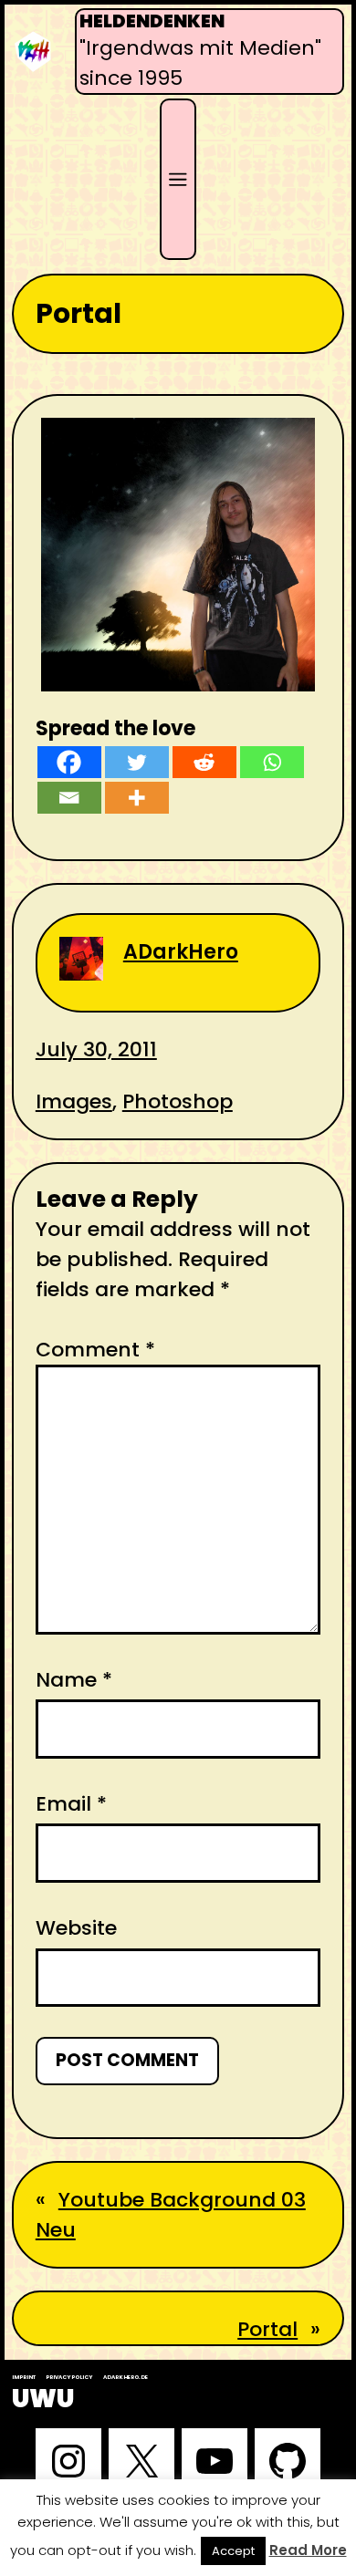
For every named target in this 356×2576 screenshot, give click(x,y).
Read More (308, 2550)
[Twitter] (137, 762)
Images (74, 1101)
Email (71, 1804)
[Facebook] (69, 762)
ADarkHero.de (126, 2377)
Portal (267, 2329)
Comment (95, 1350)
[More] (137, 798)
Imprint (24, 2377)
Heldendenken (152, 21)
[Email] (69, 798)
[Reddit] (204, 762)
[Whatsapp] (272, 762)
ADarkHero (181, 952)
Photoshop (178, 1101)
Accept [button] (233, 2551)
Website (76, 1928)
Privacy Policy (69, 2377)
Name (74, 1680)
